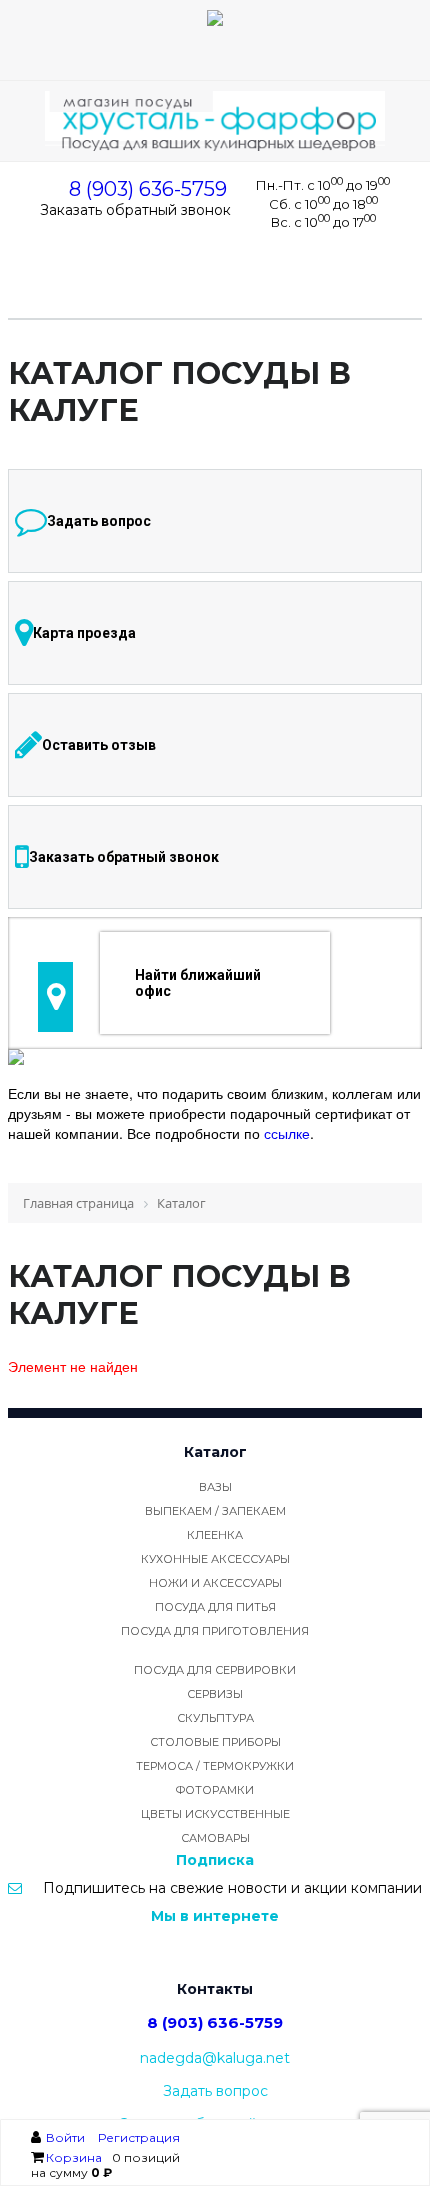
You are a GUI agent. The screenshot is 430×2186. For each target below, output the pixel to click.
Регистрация (139, 2137)
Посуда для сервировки (215, 1670)
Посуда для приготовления (215, 1631)
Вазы (215, 1487)
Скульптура (215, 1718)
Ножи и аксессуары (215, 1583)
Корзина (74, 2157)
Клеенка (215, 1535)
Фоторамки (215, 1790)
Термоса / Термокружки (215, 1766)
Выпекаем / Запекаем (215, 1511)
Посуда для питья (215, 1607)
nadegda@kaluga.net (215, 2058)
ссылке (287, 1133)
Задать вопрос (215, 2091)
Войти (67, 2137)
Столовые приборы (215, 1742)
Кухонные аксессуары (215, 1559)
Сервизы (215, 1694)
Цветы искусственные (215, 1814)
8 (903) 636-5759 (148, 189)
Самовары (215, 1838)
